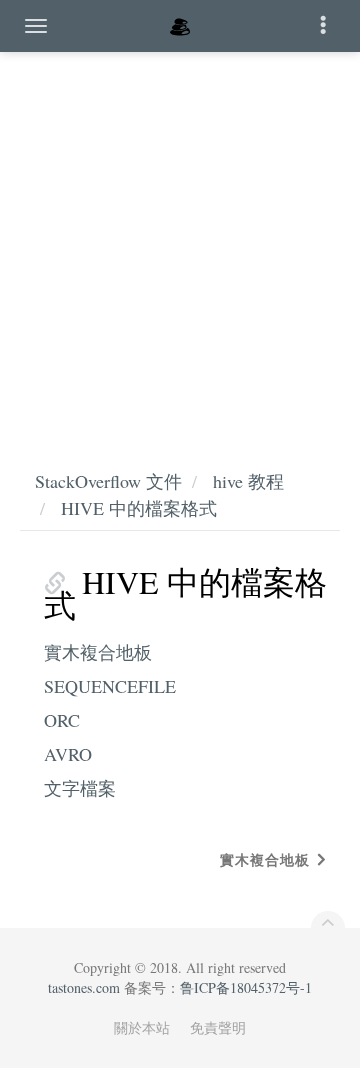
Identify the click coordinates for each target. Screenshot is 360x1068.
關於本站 (142, 1027)
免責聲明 (218, 1027)
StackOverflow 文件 (108, 481)
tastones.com (84, 987)
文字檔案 (80, 788)
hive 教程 (248, 481)
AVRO (68, 754)
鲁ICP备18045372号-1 (246, 987)
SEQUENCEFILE (110, 686)
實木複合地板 (98, 652)
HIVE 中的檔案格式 (139, 508)
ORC (62, 720)
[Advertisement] (180, 240)
